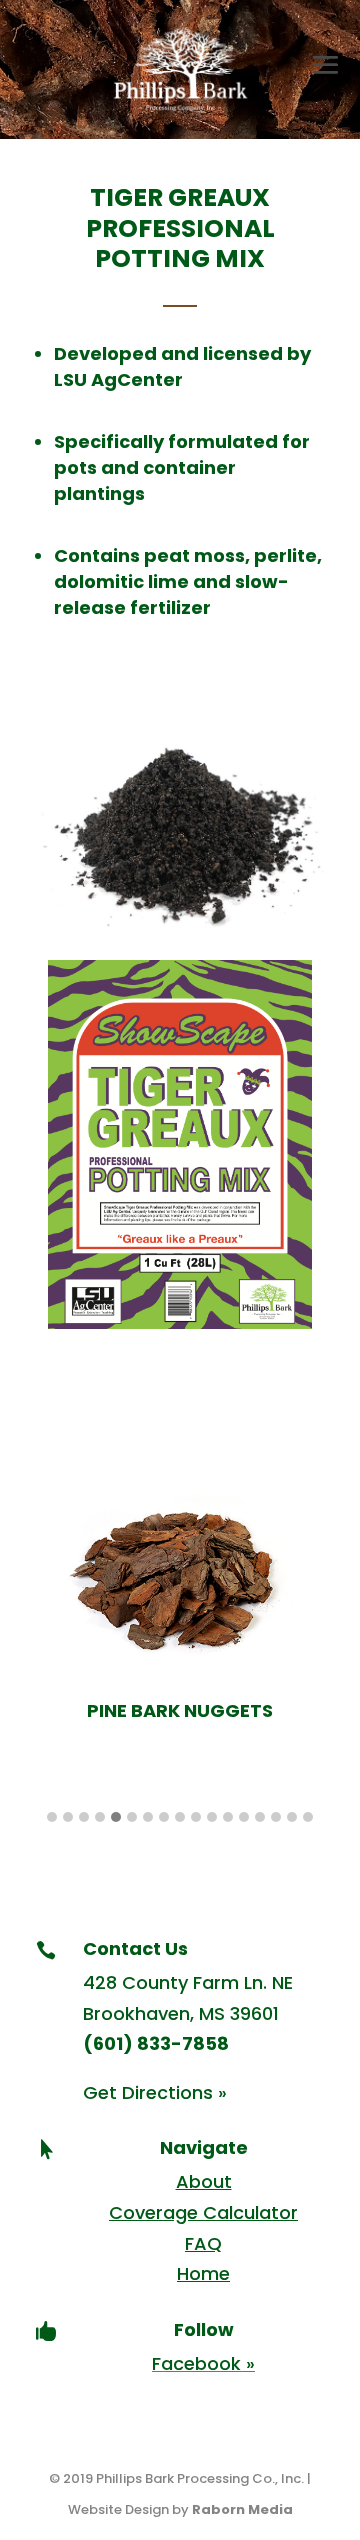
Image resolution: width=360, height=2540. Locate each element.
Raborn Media (242, 2509)
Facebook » (203, 2363)
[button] (52, 1818)
